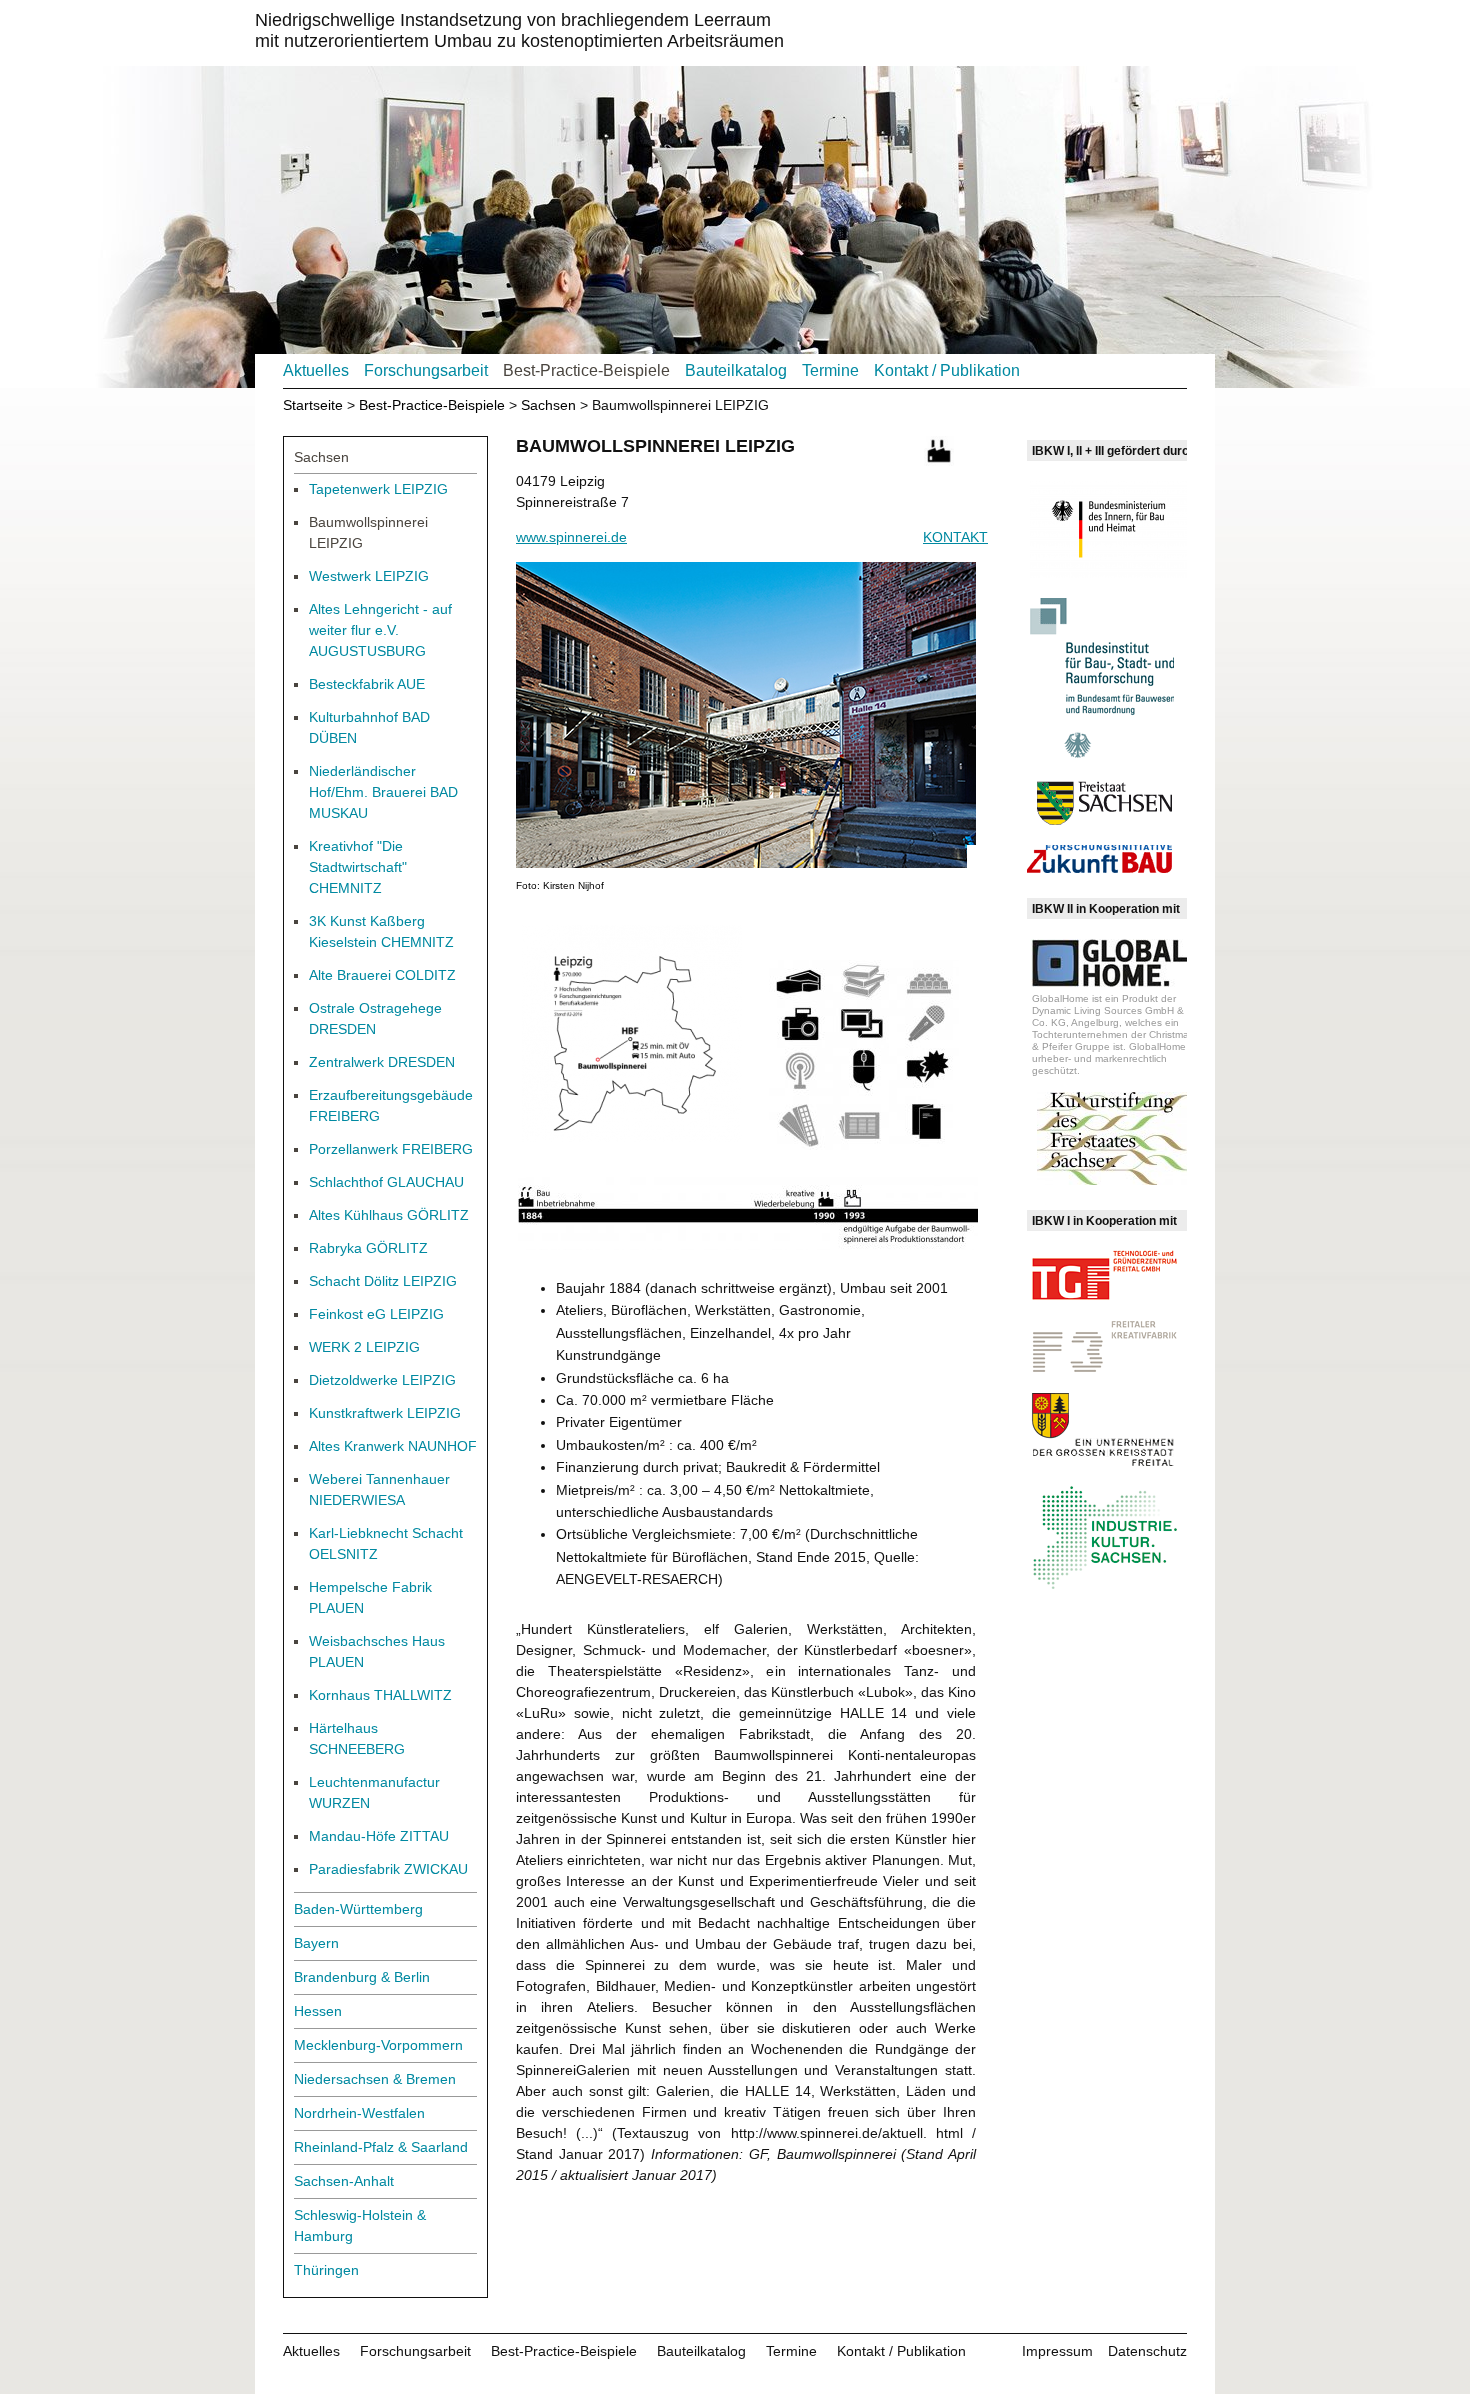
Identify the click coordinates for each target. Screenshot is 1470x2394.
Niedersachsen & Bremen (375, 2079)
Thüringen (326, 2270)
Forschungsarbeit (426, 370)
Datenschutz (1147, 2351)
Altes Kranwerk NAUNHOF (393, 1446)
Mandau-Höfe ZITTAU (379, 1836)
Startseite (313, 405)
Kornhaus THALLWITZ (380, 1695)
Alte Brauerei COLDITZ (382, 975)
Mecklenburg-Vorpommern (378, 2045)
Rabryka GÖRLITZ (368, 1248)
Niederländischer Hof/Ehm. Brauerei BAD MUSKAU (383, 792)
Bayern (316, 1943)
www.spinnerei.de (571, 537)
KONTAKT (955, 537)
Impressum (1057, 2351)
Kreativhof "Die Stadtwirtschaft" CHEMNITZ (358, 867)
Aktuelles (316, 370)
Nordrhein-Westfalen (359, 2113)
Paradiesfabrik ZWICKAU (388, 1869)
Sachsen (548, 405)
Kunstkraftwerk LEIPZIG (385, 1413)
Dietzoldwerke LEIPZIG (382, 1380)
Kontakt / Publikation (947, 370)
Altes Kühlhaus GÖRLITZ (389, 1215)
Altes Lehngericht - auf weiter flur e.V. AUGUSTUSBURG (380, 630)
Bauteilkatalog (736, 370)
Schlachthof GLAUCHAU (386, 1182)
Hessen (318, 2011)
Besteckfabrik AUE (367, 684)
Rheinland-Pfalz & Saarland (381, 2147)
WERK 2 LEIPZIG (364, 1347)
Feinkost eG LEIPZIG (376, 1314)
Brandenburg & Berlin (362, 1977)
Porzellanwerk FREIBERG (391, 1149)
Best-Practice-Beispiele (586, 370)
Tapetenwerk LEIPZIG (378, 489)
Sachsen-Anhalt (344, 2181)
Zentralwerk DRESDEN (382, 1062)
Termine (830, 370)
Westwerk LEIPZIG (369, 576)
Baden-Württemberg (358, 1909)
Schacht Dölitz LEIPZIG (383, 1281)
